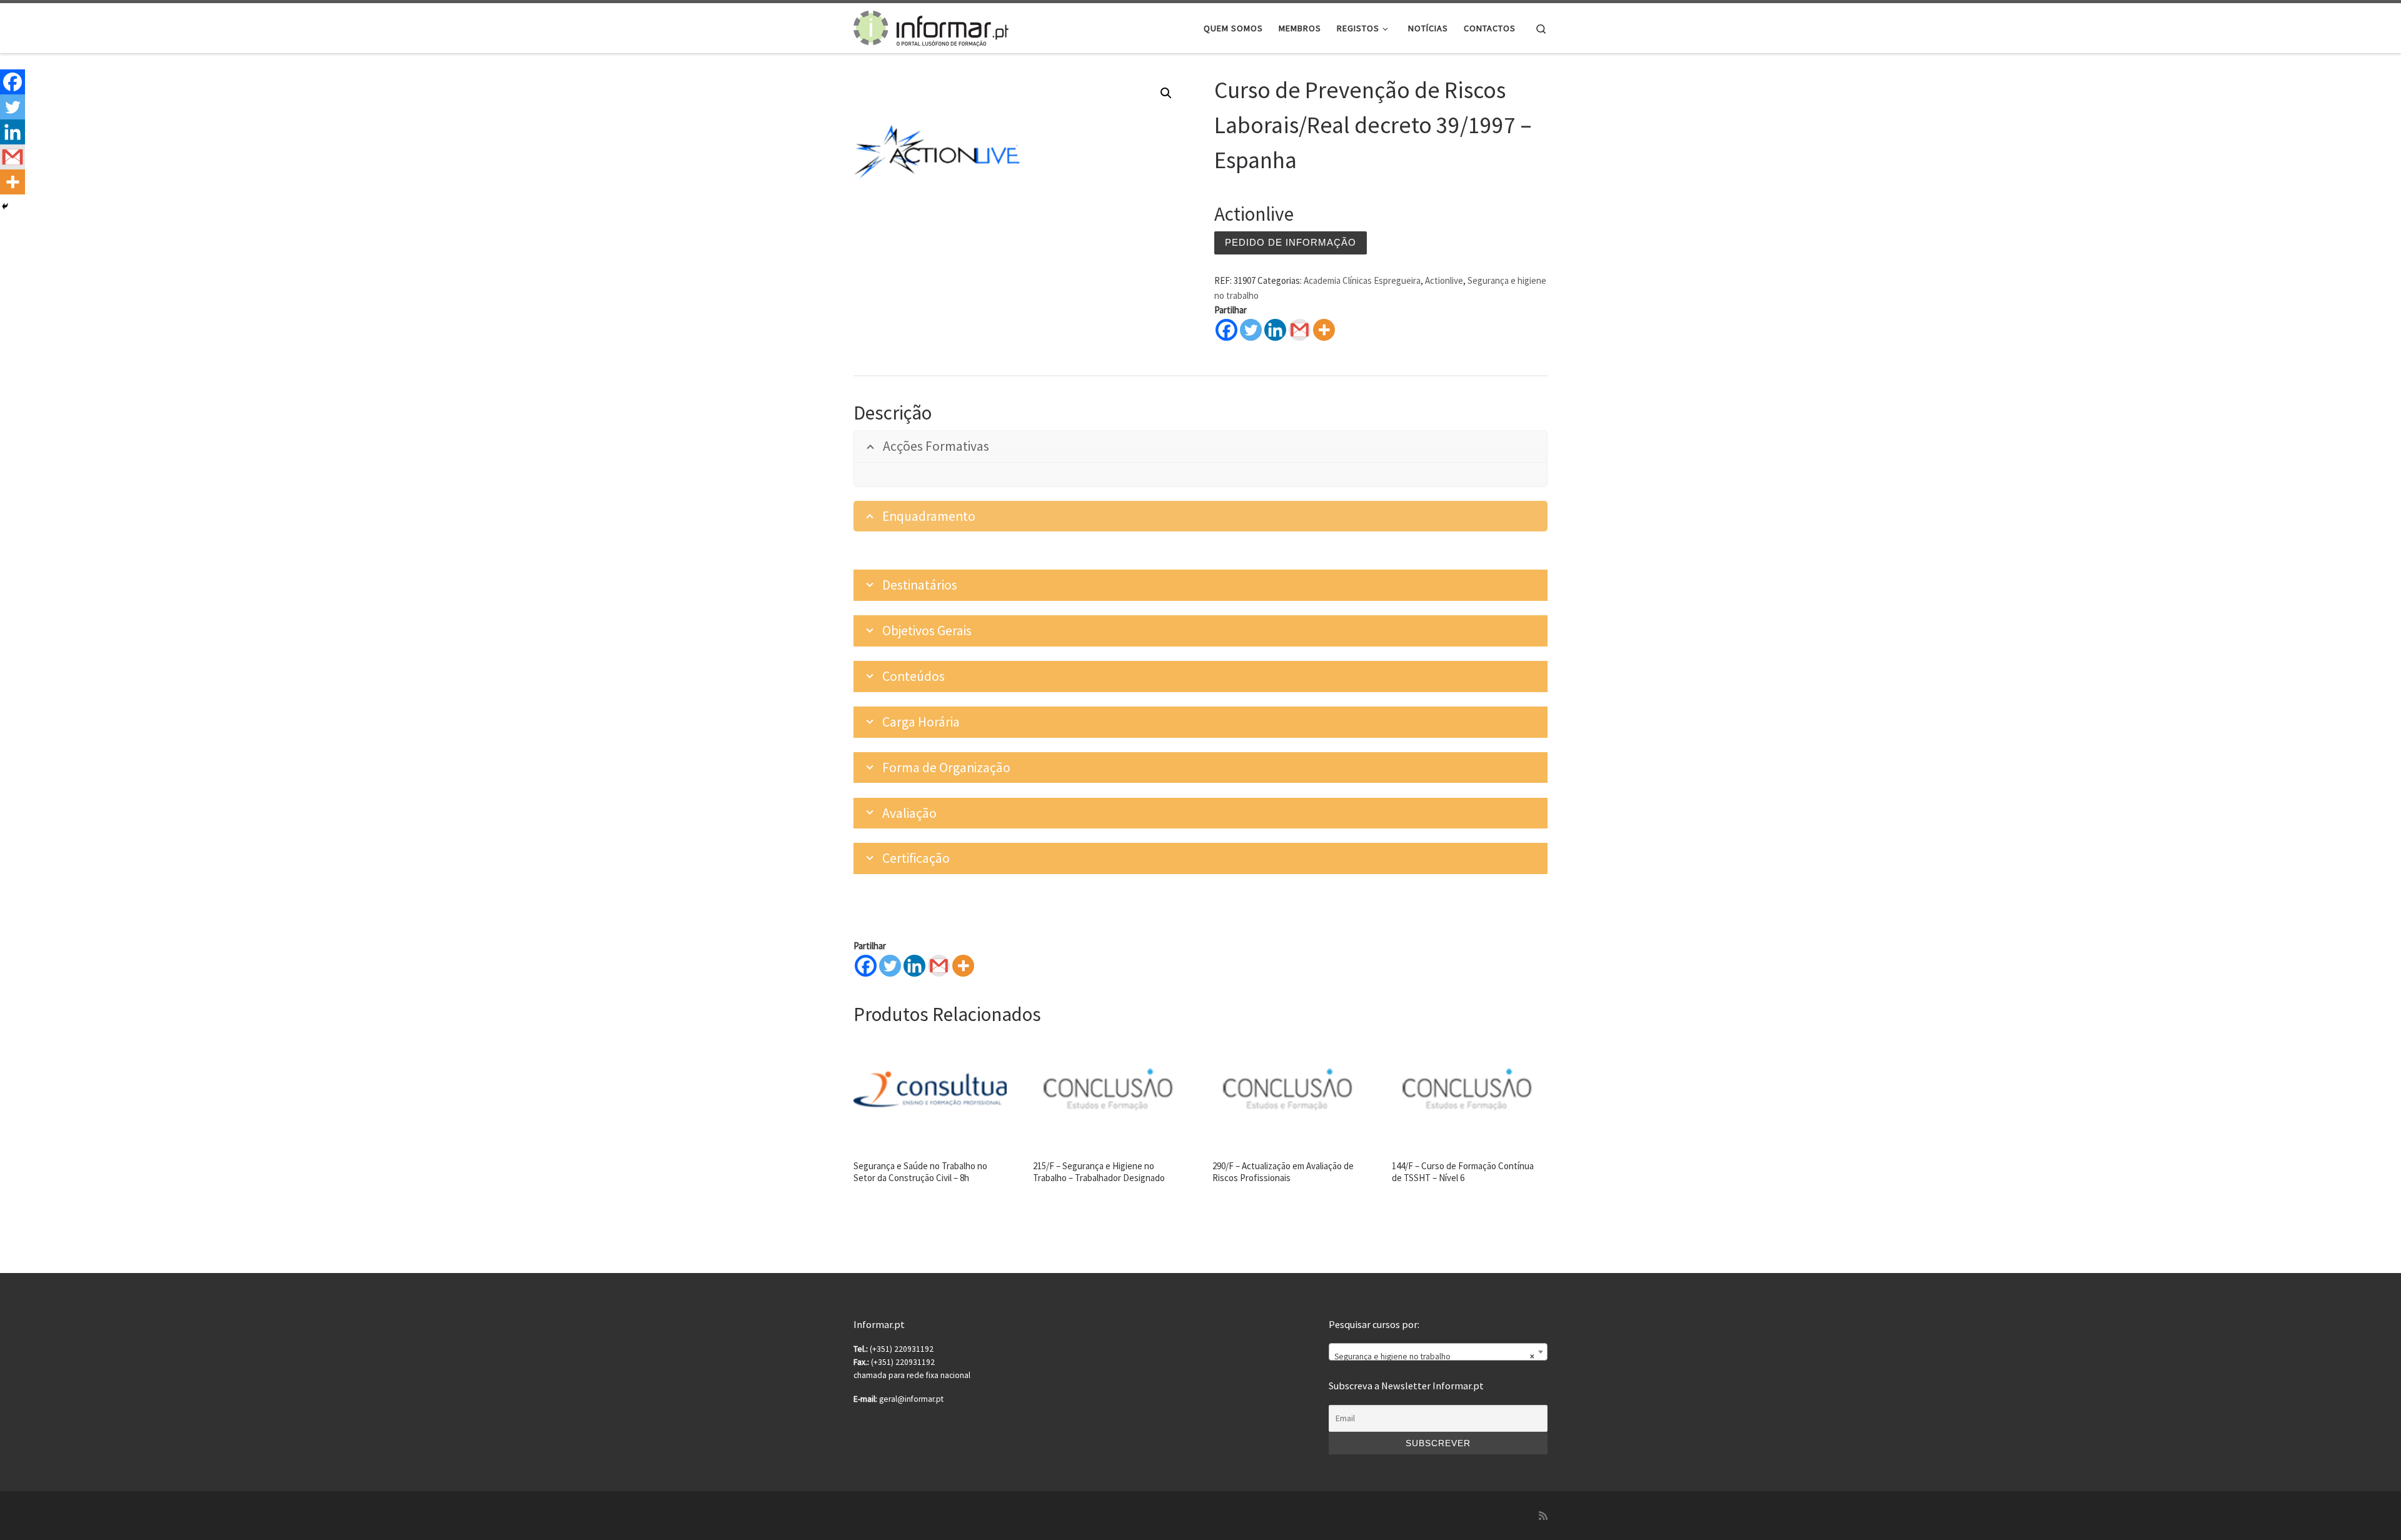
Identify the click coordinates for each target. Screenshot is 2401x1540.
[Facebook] (1226, 330)
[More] (1324, 330)
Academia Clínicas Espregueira (1362, 280)
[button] (1166, 93)
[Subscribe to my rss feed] (1543, 1516)
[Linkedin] (1275, 330)
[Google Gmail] (1300, 330)
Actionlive (1444, 280)
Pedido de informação (1291, 242)
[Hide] (5, 206)
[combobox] (1438, 1352)
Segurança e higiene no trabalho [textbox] (1434, 1356)
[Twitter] (1251, 330)
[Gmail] (939, 966)
